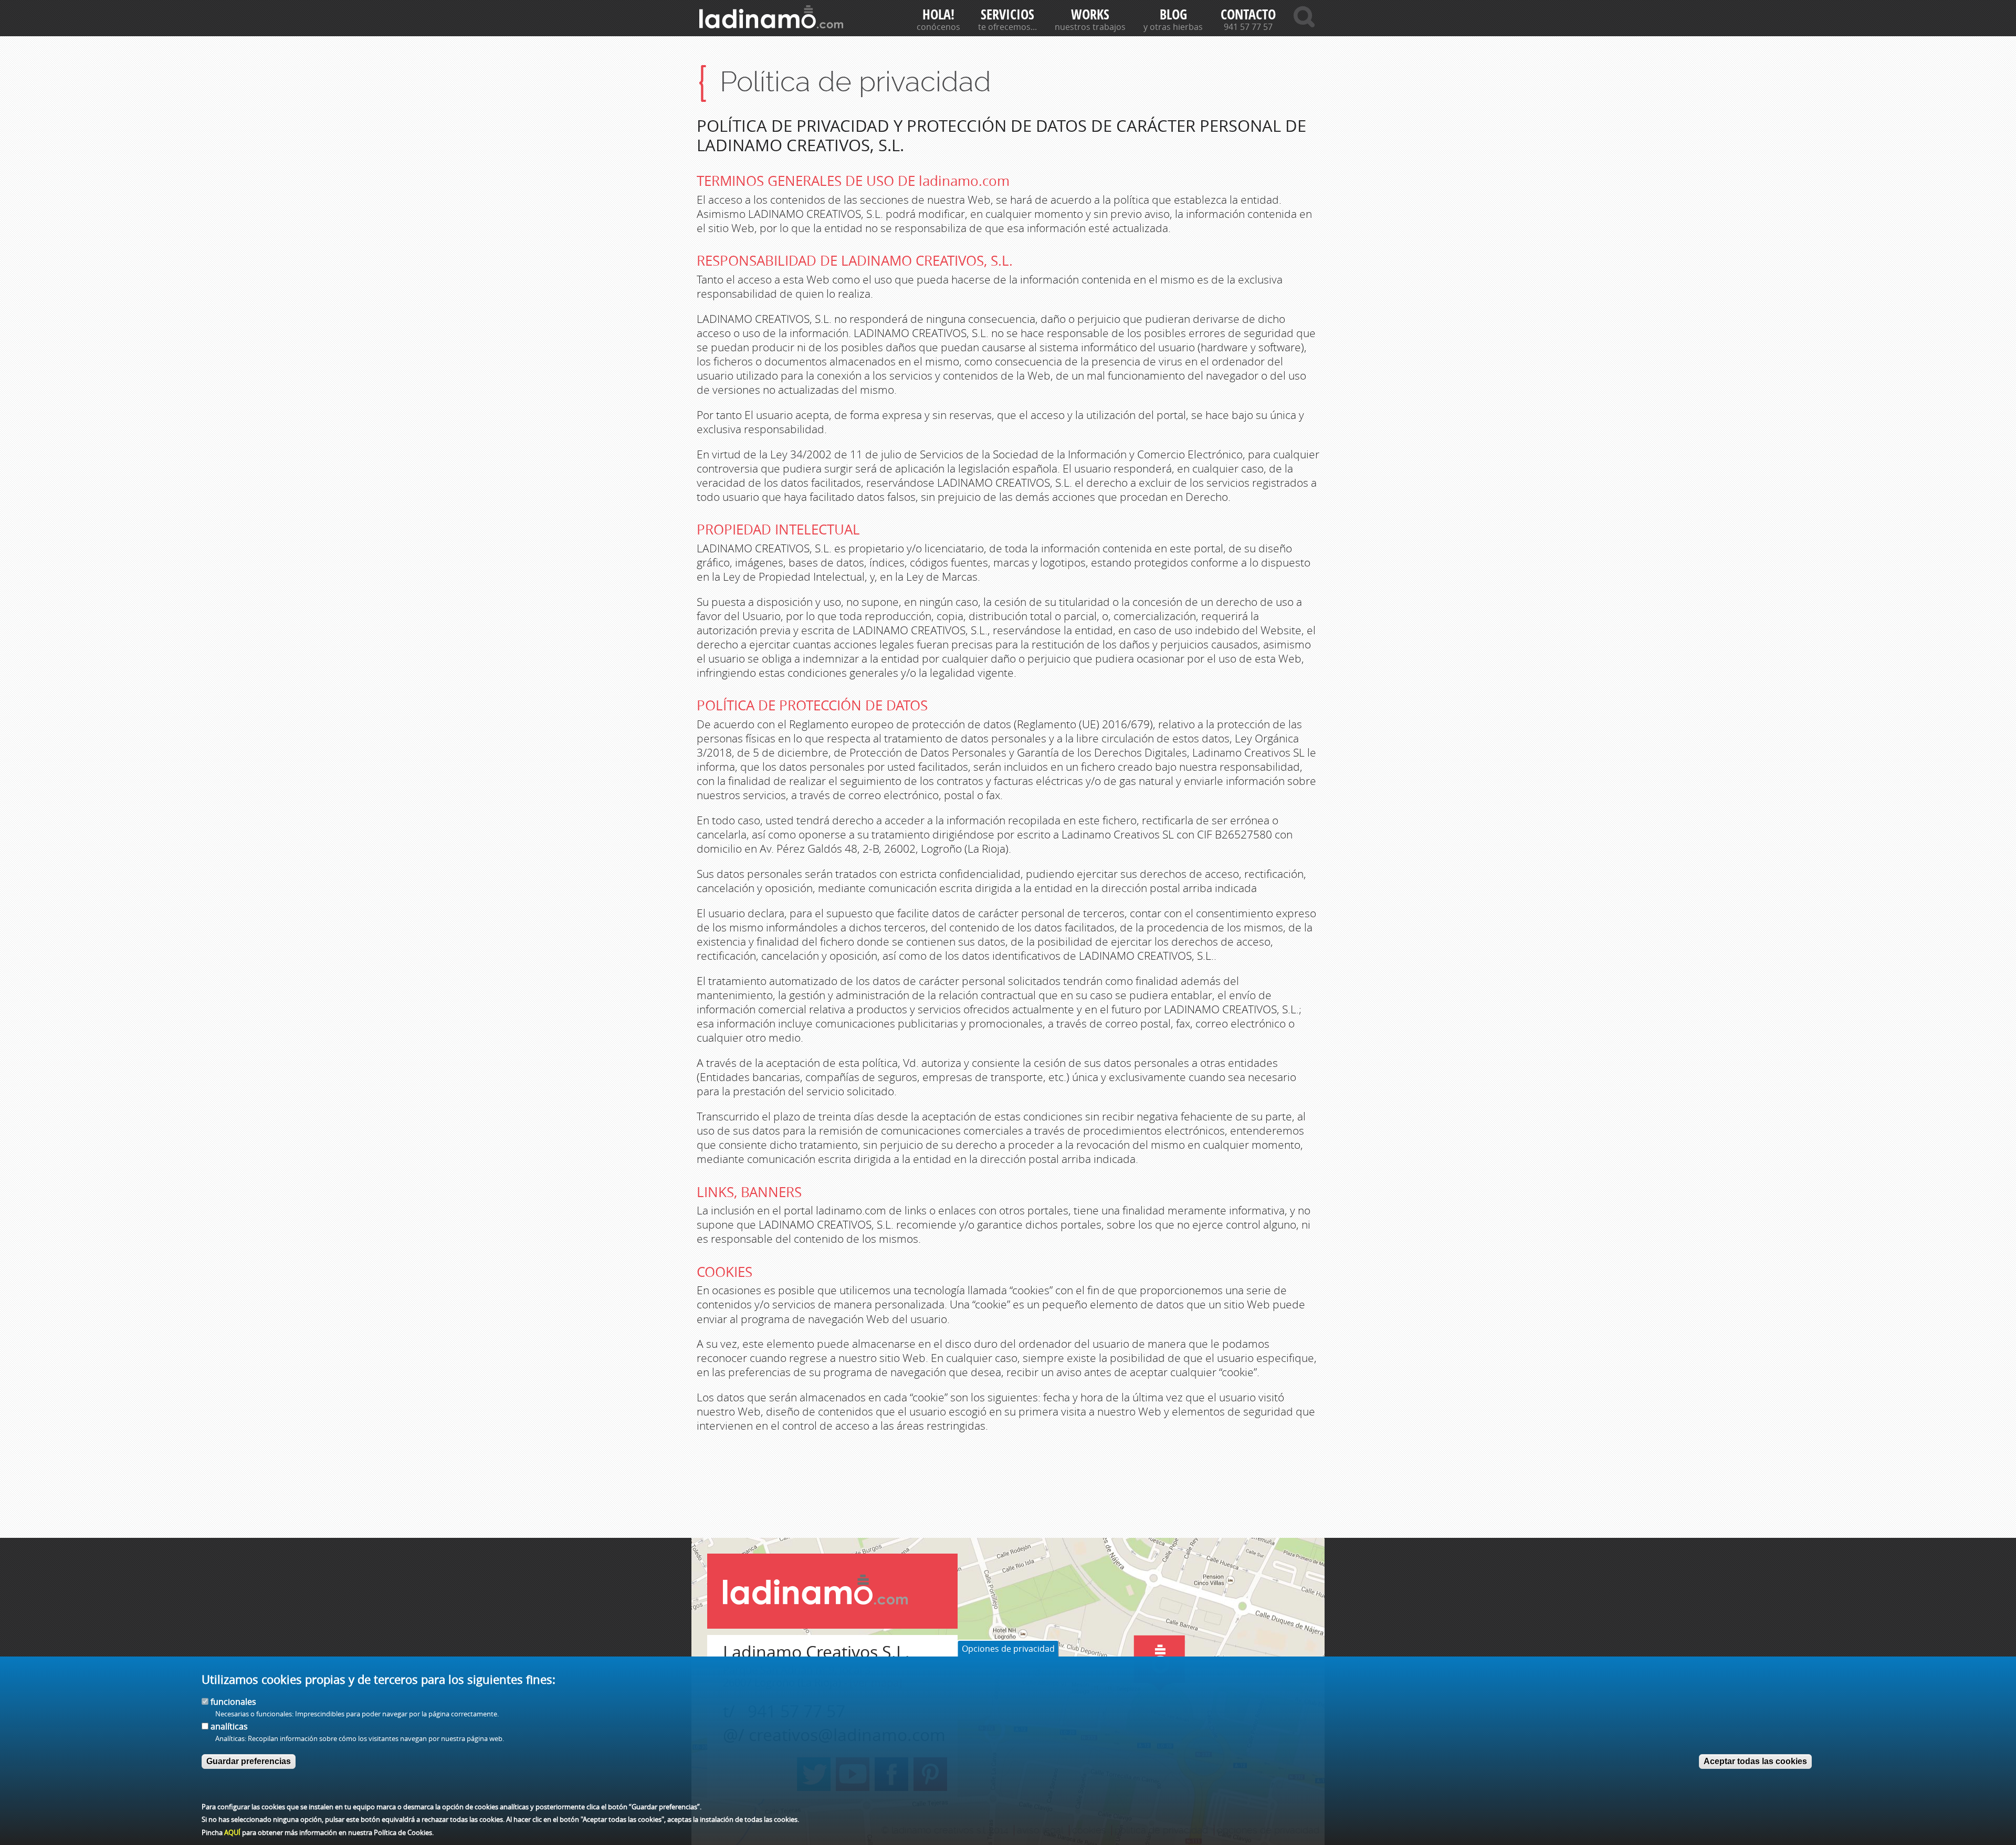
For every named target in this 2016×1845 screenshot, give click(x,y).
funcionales (233, 1701)
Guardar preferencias (249, 1761)
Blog (1173, 14)
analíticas (229, 1726)
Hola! (938, 14)
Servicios (1007, 14)
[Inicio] (771, 17)
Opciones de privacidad (1008, 1649)
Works (1090, 14)
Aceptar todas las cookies (1755, 1761)
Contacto (1248, 14)
